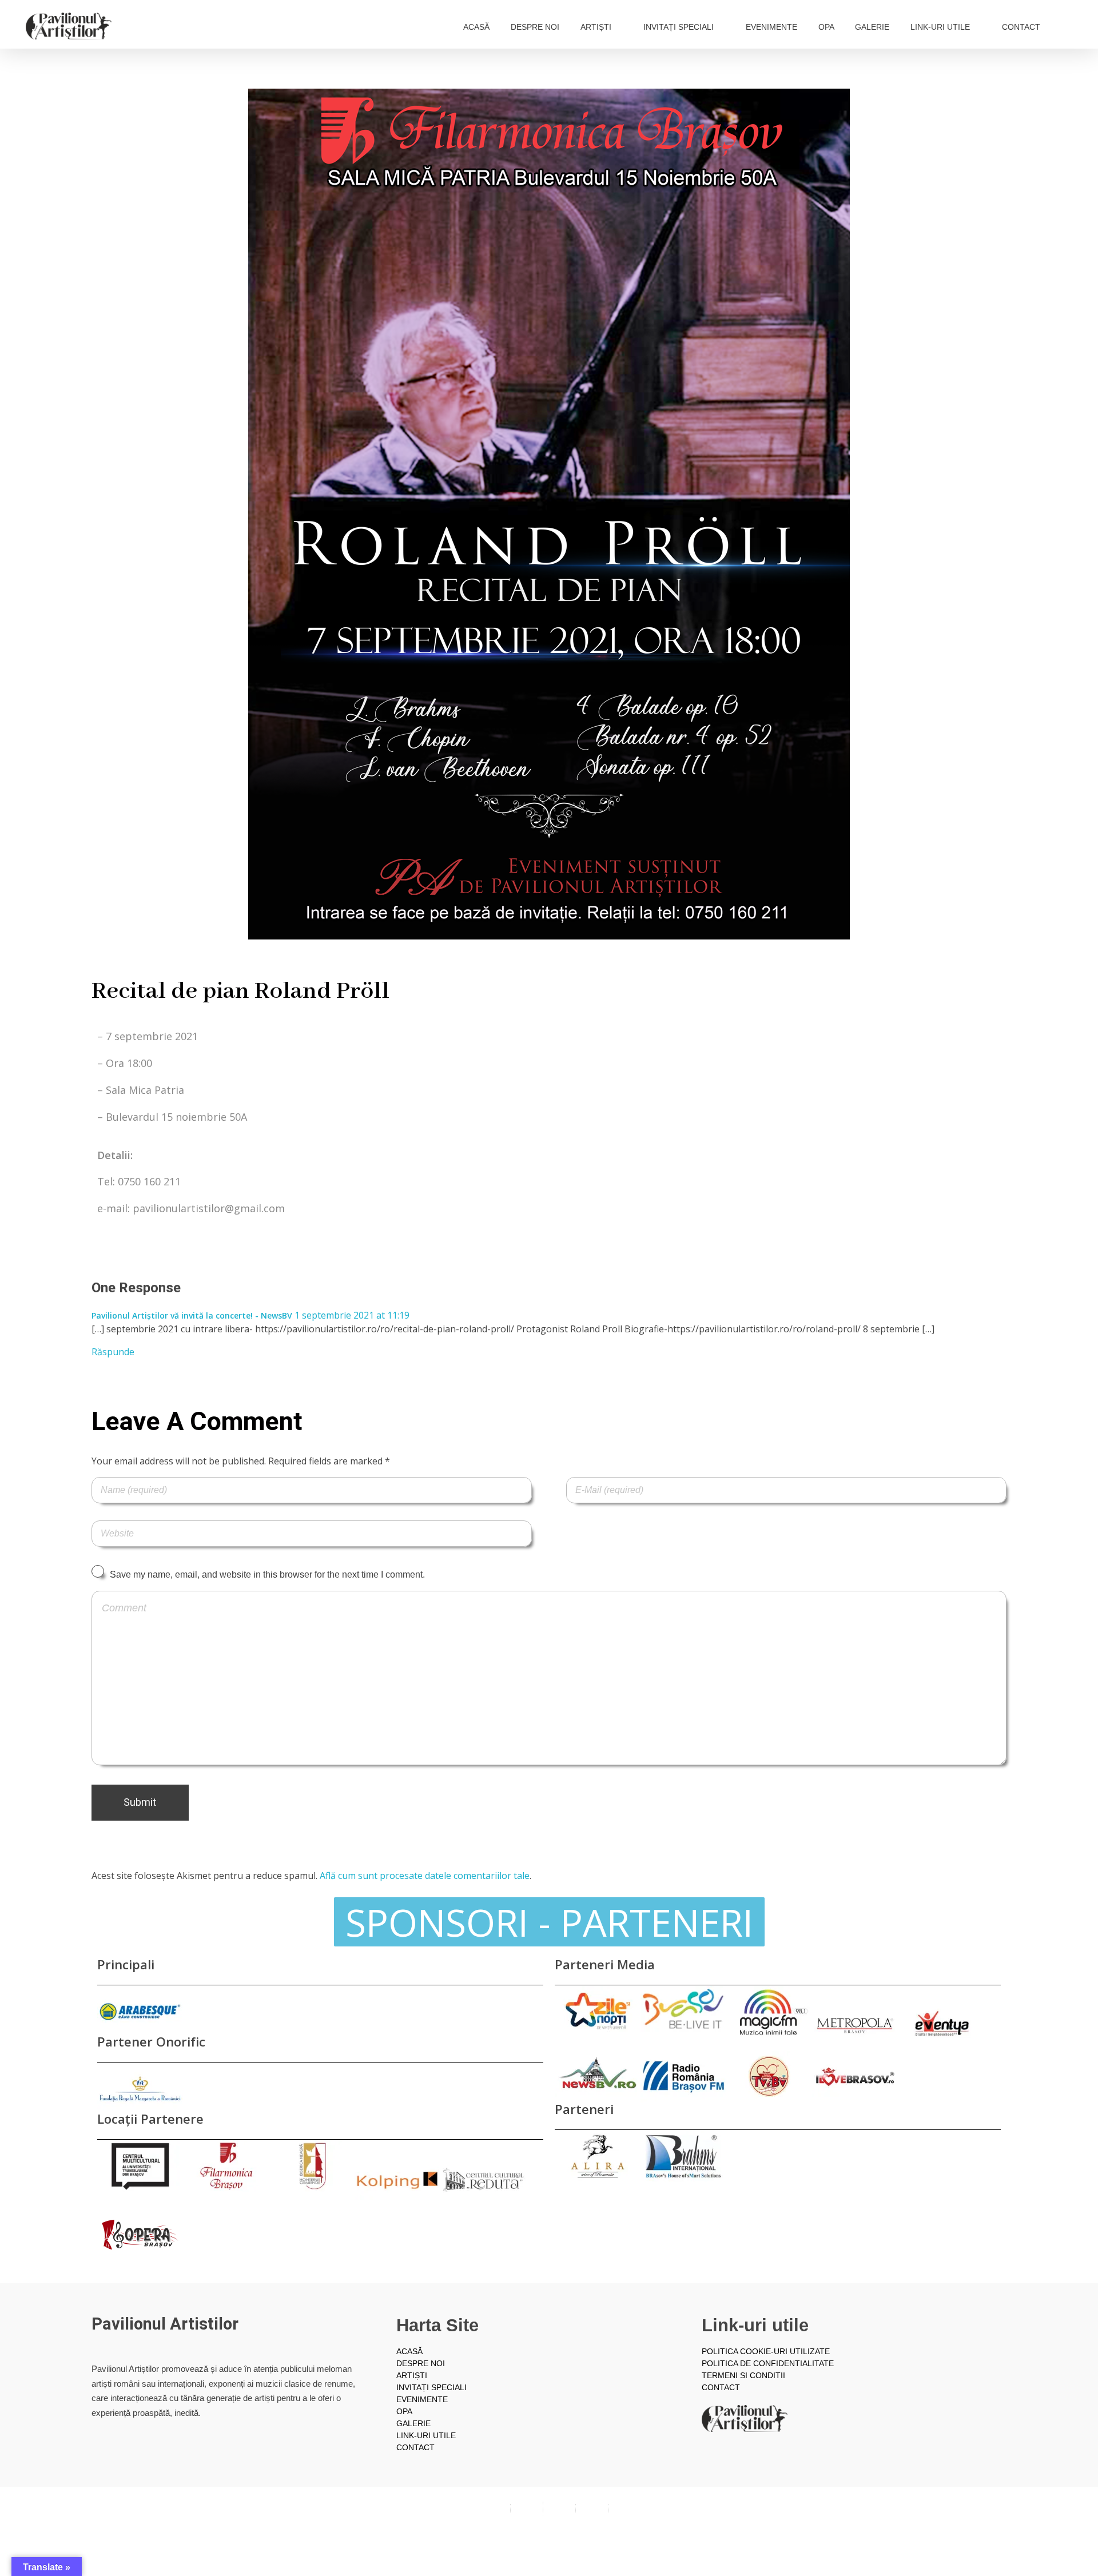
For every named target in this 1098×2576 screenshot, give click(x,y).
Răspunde (113, 1352)
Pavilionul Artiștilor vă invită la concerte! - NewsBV (192, 1315)
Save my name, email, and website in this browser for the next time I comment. (267, 1574)
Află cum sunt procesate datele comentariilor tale (425, 1876)
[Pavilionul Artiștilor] (69, 26)
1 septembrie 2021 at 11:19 (352, 1315)
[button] (549, 1922)
